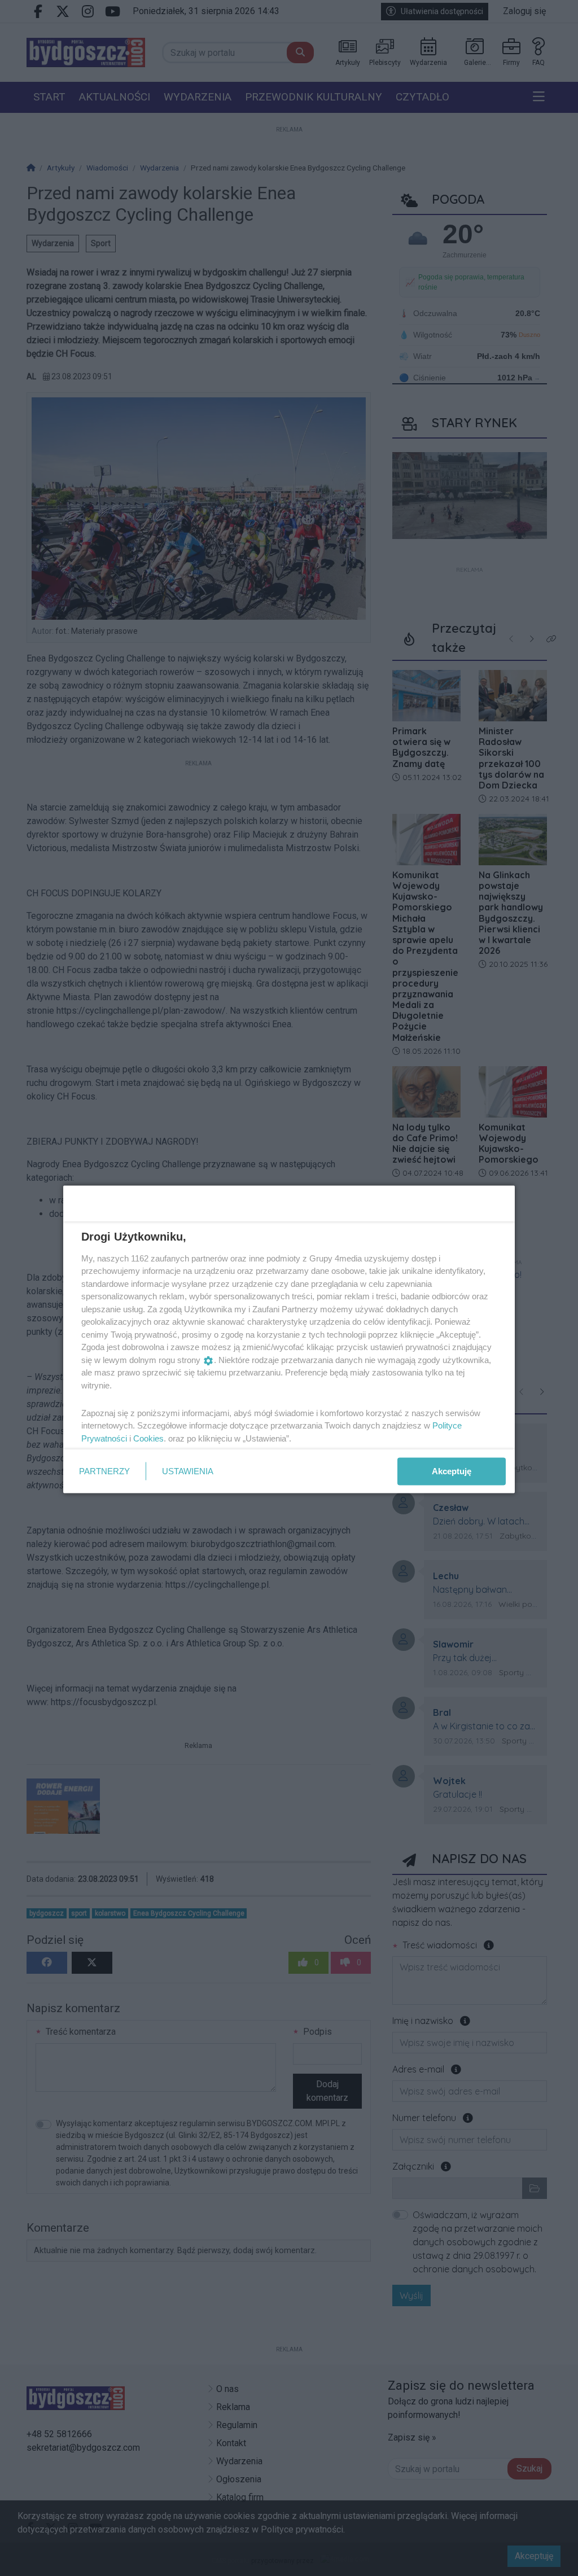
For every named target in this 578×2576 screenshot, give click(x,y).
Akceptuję (452, 1471)
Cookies (148, 1438)
